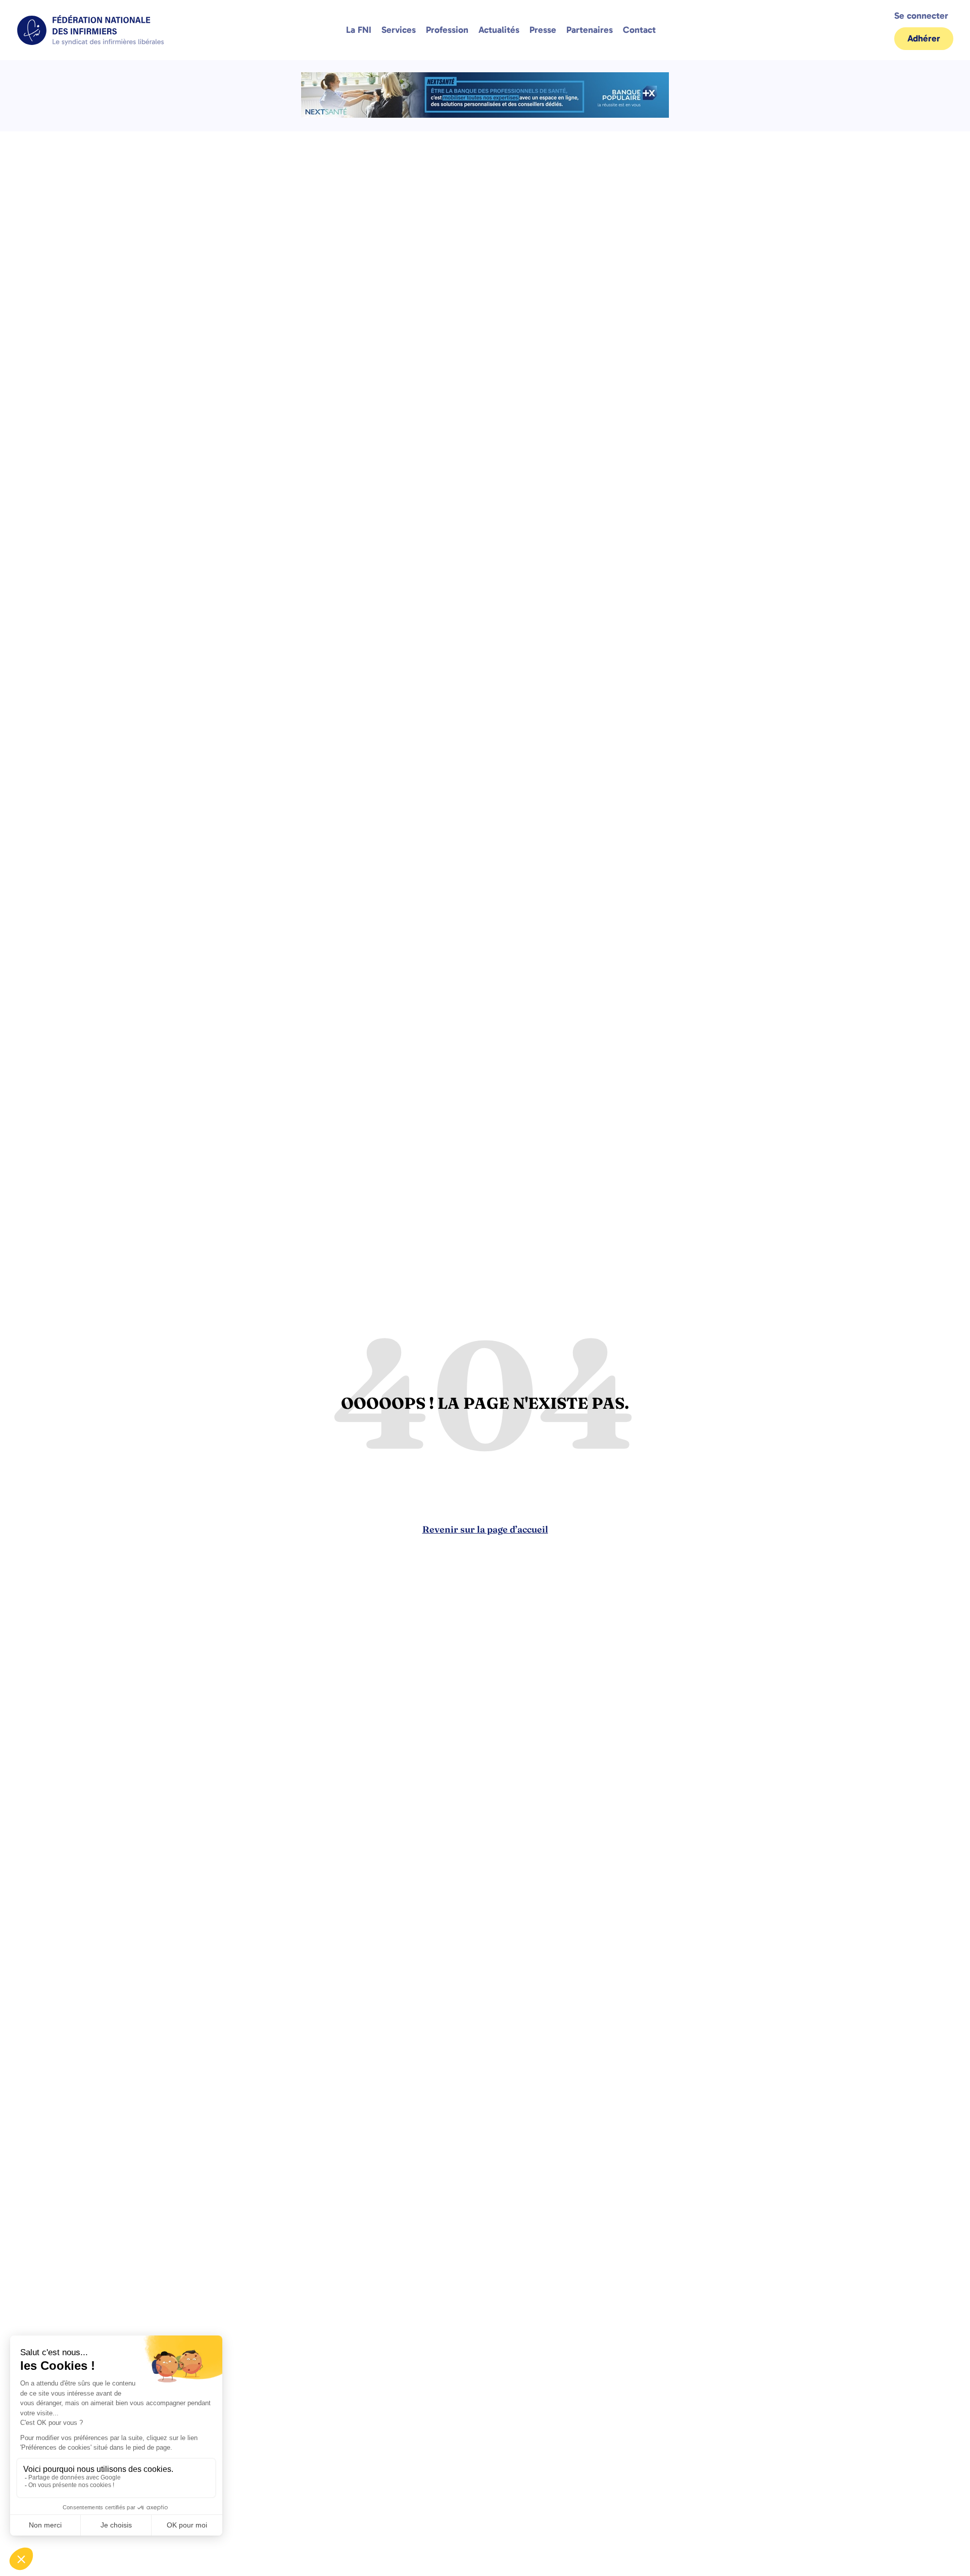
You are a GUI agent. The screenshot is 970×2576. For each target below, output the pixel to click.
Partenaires (590, 30)
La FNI (359, 30)
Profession (447, 30)
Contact (639, 30)
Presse (543, 30)
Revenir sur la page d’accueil (485, 1529)
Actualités (499, 30)
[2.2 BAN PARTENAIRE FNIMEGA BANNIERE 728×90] (485, 115)
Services (399, 30)
